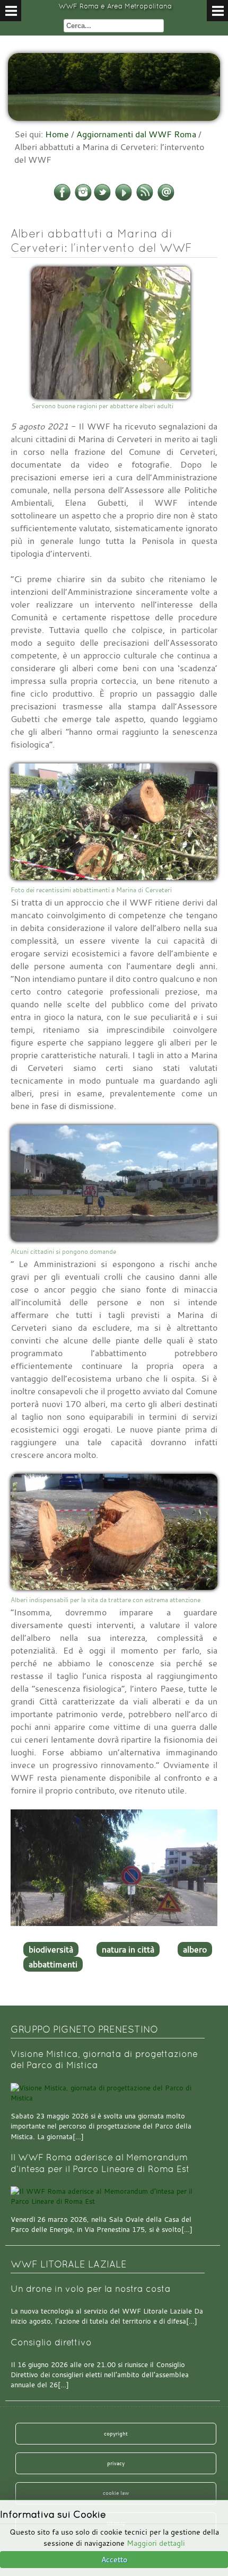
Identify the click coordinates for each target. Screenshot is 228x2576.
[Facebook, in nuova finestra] (62, 199)
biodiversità (51, 1949)
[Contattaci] (166, 199)
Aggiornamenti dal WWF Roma (136, 134)
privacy (116, 2463)
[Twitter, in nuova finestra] (102, 199)
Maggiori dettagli (156, 2543)
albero (195, 1949)
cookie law (116, 2493)
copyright (116, 2433)
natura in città (128, 1949)
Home (57, 134)
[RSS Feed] (145, 199)
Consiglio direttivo (51, 2342)
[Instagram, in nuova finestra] (83, 199)
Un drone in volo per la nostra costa (91, 2289)
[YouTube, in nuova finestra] (124, 199)
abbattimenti (53, 1964)
